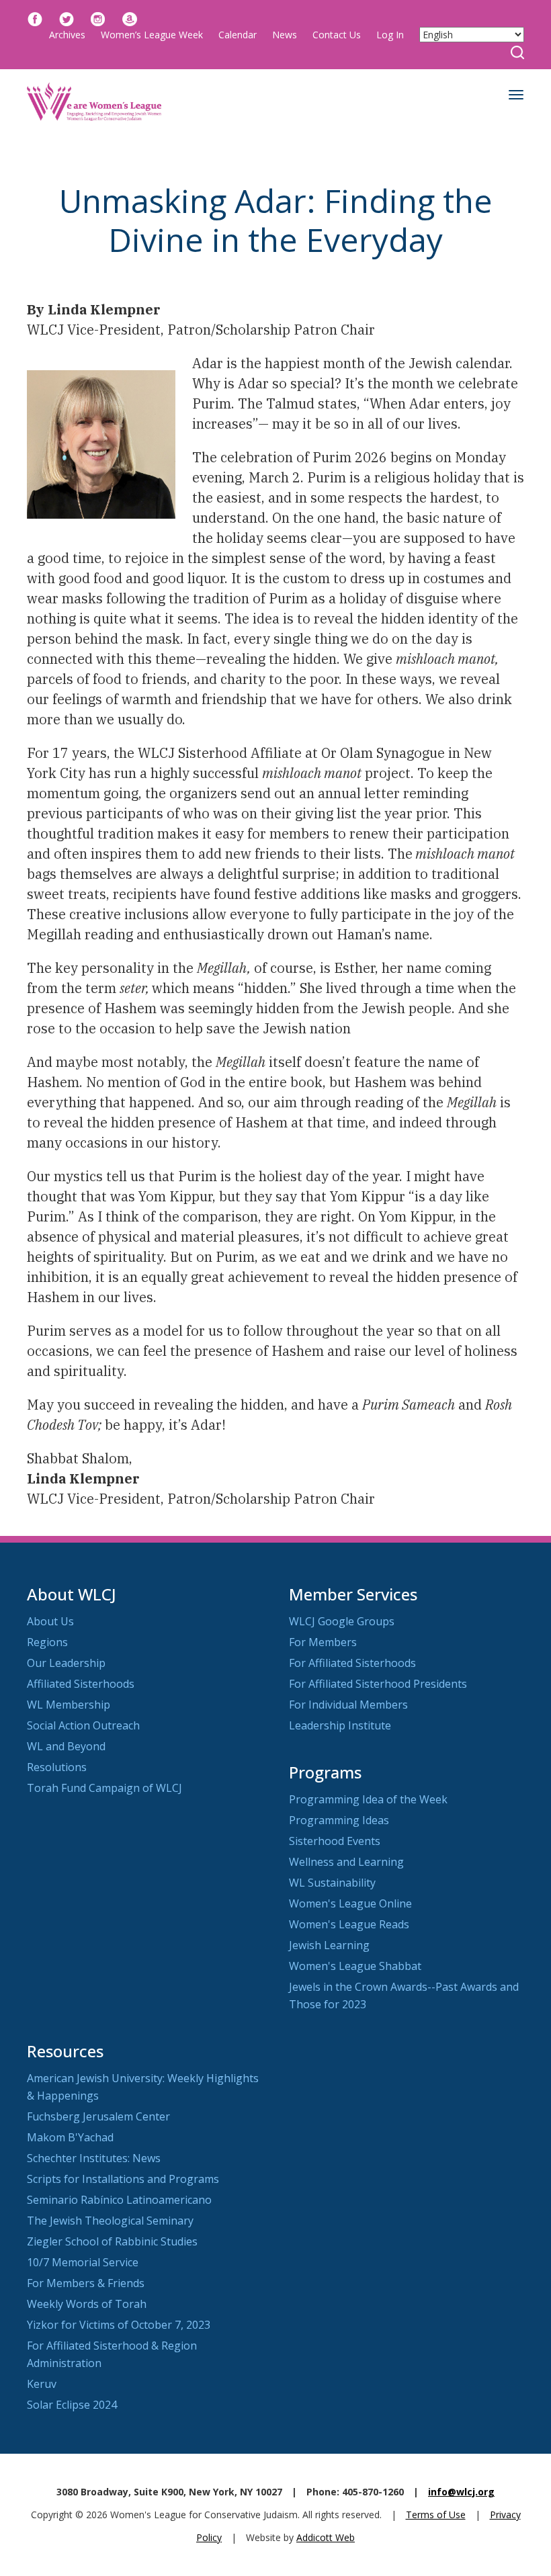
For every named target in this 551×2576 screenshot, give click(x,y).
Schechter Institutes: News (94, 2158)
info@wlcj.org (461, 2492)
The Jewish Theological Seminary (110, 2221)
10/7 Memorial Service (83, 2262)
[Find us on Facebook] (35, 18)
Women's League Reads (349, 1924)
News (285, 35)
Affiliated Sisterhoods (81, 1684)
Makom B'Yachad (70, 2137)
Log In (390, 35)
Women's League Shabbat (355, 1966)
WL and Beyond (66, 1746)
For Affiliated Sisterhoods (352, 1663)
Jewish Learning (329, 1945)
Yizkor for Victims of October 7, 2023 (119, 2325)
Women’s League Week (152, 35)
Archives (67, 35)
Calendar (238, 35)
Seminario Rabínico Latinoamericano (119, 2200)
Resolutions (57, 1767)
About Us (50, 1621)
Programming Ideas (339, 1820)
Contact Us (337, 35)
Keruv (42, 2384)
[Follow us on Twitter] (67, 18)
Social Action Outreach (83, 1725)
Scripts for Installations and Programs (123, 2179)
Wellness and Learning (346, 1862)
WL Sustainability (332, 1883)
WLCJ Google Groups (342, 1621)
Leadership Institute (340, 1725)
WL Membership (69, 1705)
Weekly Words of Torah (87, 2304)
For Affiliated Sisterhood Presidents (378, 1684)
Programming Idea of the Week (368, 1799)
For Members (323, 1642)
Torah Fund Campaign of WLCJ (104, 1788)
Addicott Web (326, 2537)
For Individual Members (348, 1705)
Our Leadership (66, 1663)
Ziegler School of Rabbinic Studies (112, 2241)
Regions (47, 1642)
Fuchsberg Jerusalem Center (98, 2116)
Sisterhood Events (335, 1841)
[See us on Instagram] (98, 18)
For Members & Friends (86, 2283)
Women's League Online (350, 1903)
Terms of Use (436, 2515)
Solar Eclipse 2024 (72, 2405)
